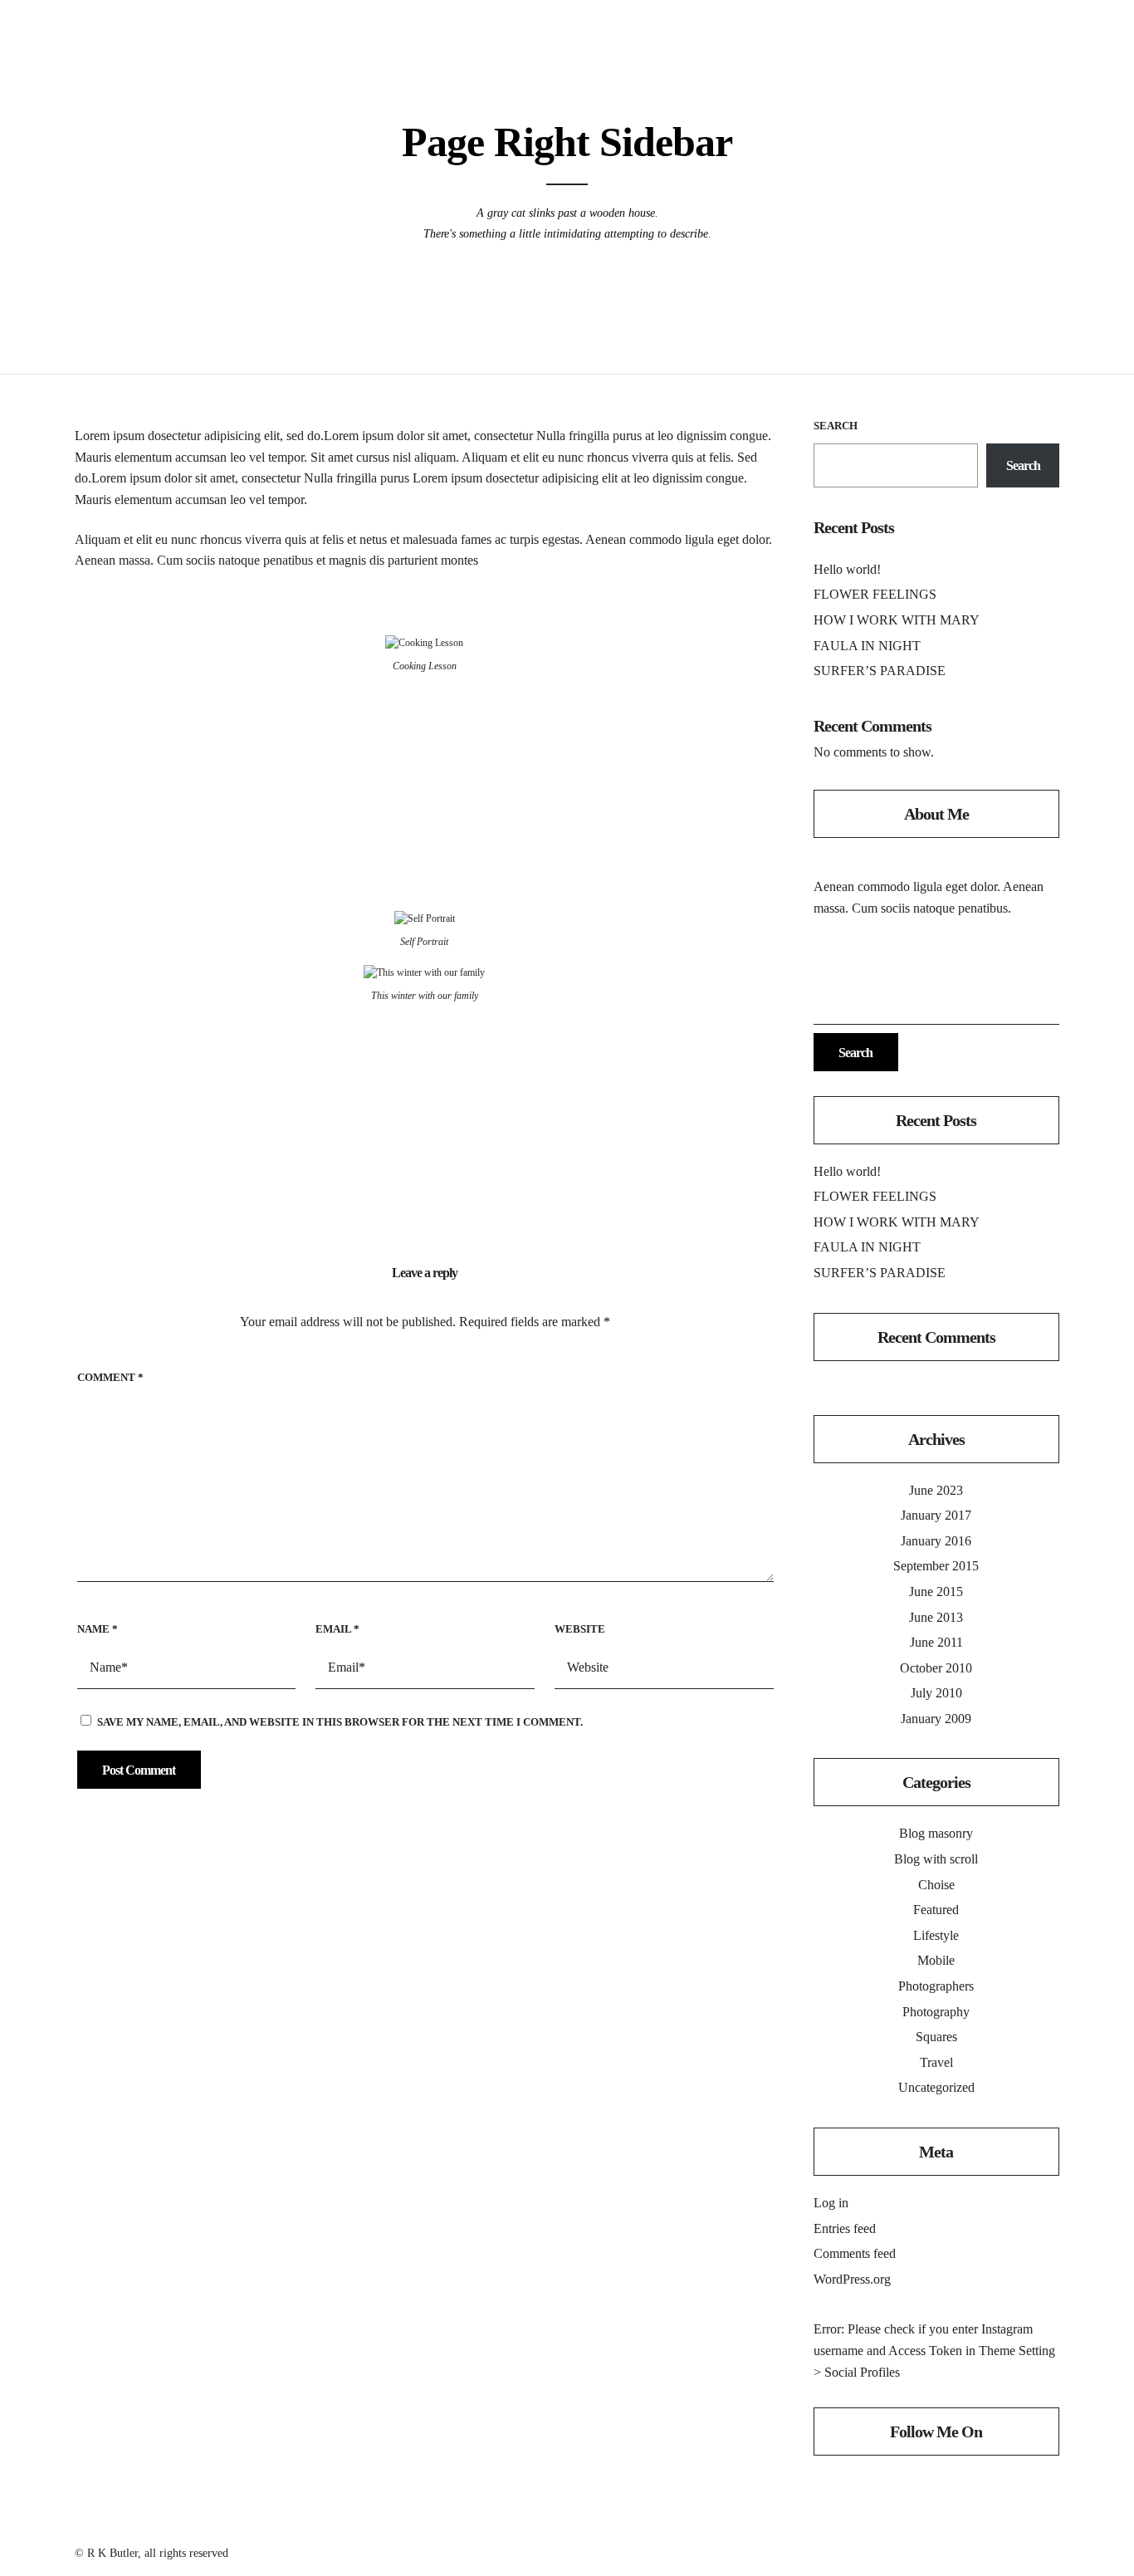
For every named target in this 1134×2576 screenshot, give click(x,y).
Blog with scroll (936, 1859)
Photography (936, 2012)
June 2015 (936, 1592)
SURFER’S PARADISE (880, 671)
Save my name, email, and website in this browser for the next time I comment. (340, 1722)
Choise (936, 1885)
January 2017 (936, 1515)
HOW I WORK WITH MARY (897, 620)
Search (836, 426)
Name (98, 1629)
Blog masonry (936, 1833)
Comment (110, 1377)
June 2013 (936, 1617)
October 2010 (936, 1668)
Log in (831, 2203)
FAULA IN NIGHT (867, 646)
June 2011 (936, 1642)
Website (580, 1629)
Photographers (936, 1986)
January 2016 (936, 1541)
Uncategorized (936, 2087)
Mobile (936, 1960)
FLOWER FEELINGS (875, 594)
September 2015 (936, 1566)
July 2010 (936, 1693)
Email (337, 1629)
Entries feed (845, 2228)
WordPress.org (852, 2279)
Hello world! (847, 569)
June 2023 (936, 1490)
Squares (936, 2037)
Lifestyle (936, 1935)
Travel (936, 2062)
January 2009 (936, 1719)
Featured (936, 1910)
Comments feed (855, 2253)
